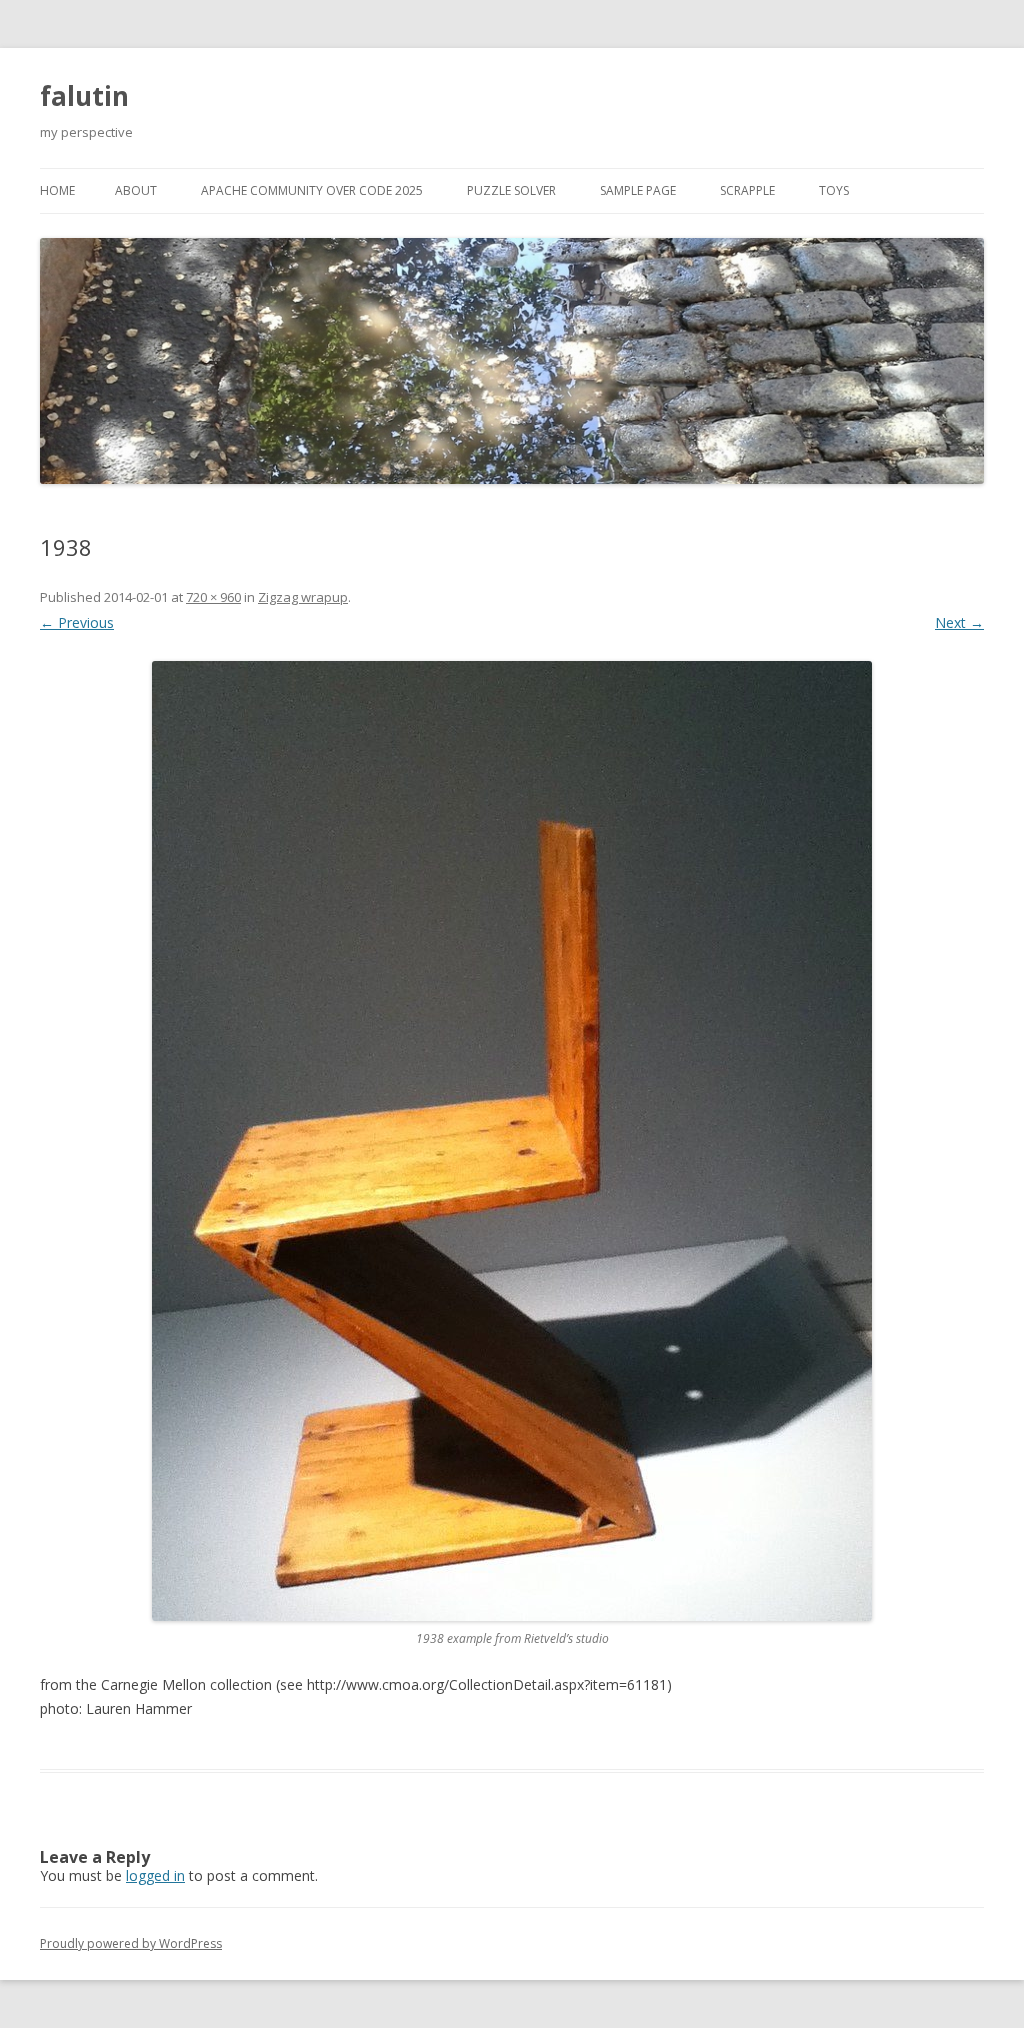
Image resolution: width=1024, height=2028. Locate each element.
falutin (84, 96)
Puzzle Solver (511, 190)
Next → (959, 622)
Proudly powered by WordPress (131, 1943)
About (136, 190)
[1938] (512, 1141)
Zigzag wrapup (303, 597)
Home (57, 190)
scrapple (747, 190)
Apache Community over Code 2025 (312, 190)
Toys (834, 190)
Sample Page (638, 190)
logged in (155, 1875)
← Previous (77, 622)
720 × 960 (213, 597)
